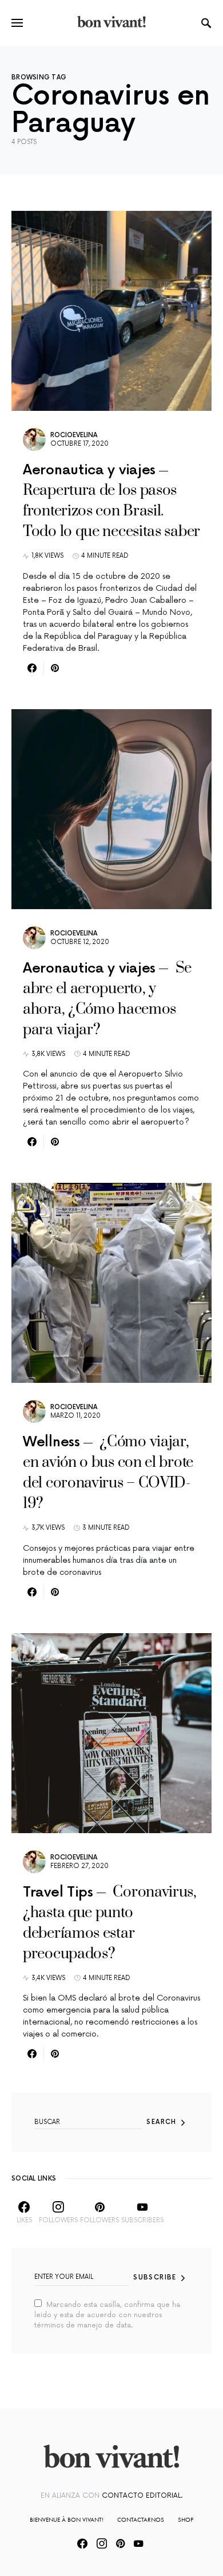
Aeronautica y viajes (89, 470)
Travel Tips (58, 1892)
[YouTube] (138, 2543)
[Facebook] (82, 2543)
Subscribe (155, 2277)
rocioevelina (74, 435)
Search (161, 2122)
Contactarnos (141, 2519)
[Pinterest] (120, 2543)
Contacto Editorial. (142, 2496)
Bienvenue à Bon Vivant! (67, 2519)
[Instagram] (102, 2543)
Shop (186, 2519)
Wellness (51, 1442)
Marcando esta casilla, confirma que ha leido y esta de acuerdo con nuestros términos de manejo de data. (107, 2315)
